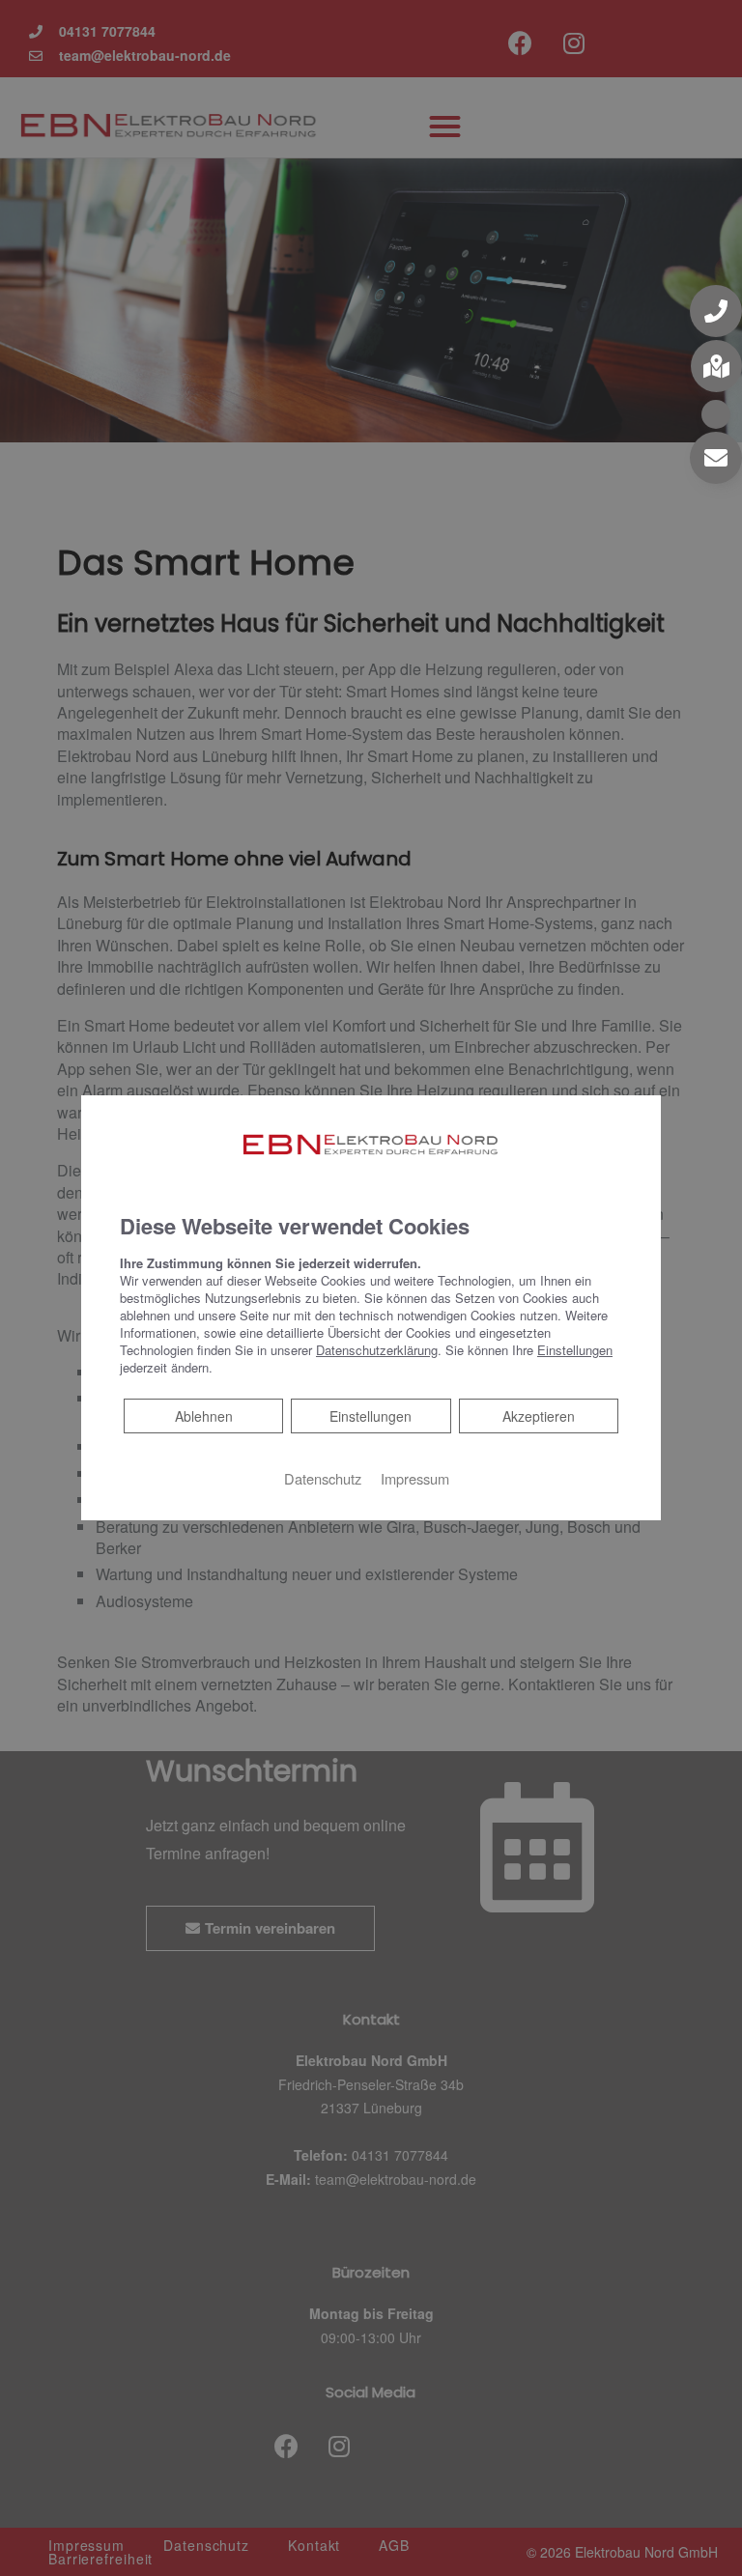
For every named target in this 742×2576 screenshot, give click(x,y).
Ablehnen (203, 1415)
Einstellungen (371, 1415)
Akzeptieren (539, 1415)
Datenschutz (323, 1477)
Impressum (415, 1477)
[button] (716, 311)
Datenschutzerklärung (377, 1349)
